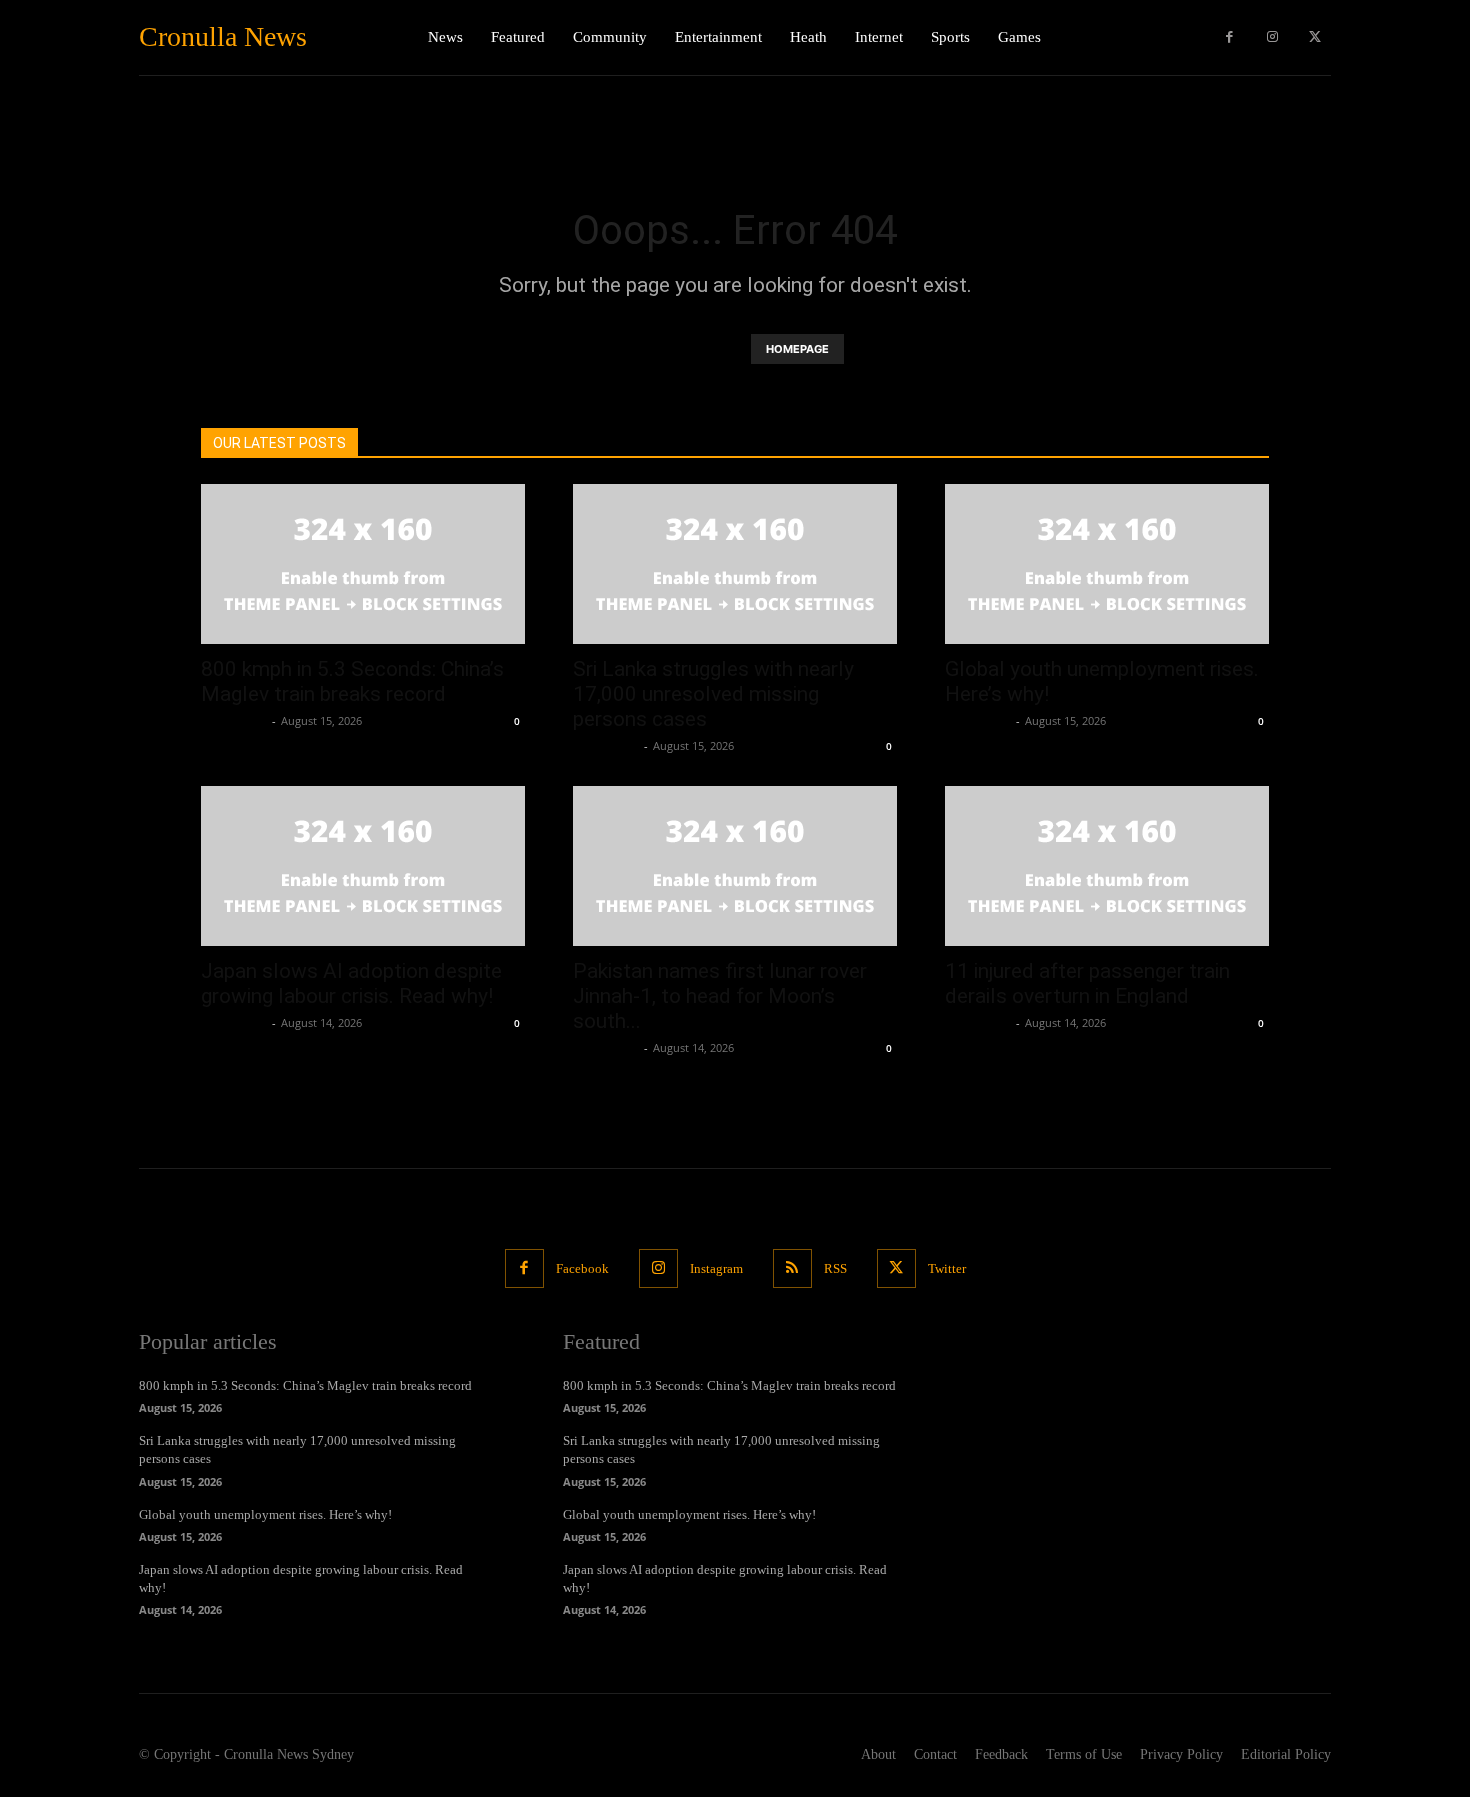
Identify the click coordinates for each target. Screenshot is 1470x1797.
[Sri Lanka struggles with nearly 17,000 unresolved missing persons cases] (735, 564)
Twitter (947, 1268)
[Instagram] (1272, 37)
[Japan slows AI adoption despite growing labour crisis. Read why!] (363, 866)
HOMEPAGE (797, 349)
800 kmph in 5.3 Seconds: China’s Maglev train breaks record (352, 681)
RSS (835, 1268)
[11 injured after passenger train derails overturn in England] (1107, 866)
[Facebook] (1229, 37)
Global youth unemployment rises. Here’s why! (265, 1514)
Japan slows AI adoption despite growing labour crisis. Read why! (351, 983)
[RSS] (792, 1268)
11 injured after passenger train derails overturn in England (1087, 983)
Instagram (716, 1268)
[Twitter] (1314, 37)
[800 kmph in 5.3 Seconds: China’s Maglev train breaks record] (363, 564)
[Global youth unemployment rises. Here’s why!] (1107, 564)
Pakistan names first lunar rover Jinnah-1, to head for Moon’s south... (720, 996)
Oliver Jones (234, 720)
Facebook (582, 1268)
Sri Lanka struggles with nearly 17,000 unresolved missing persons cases (713, 694)
